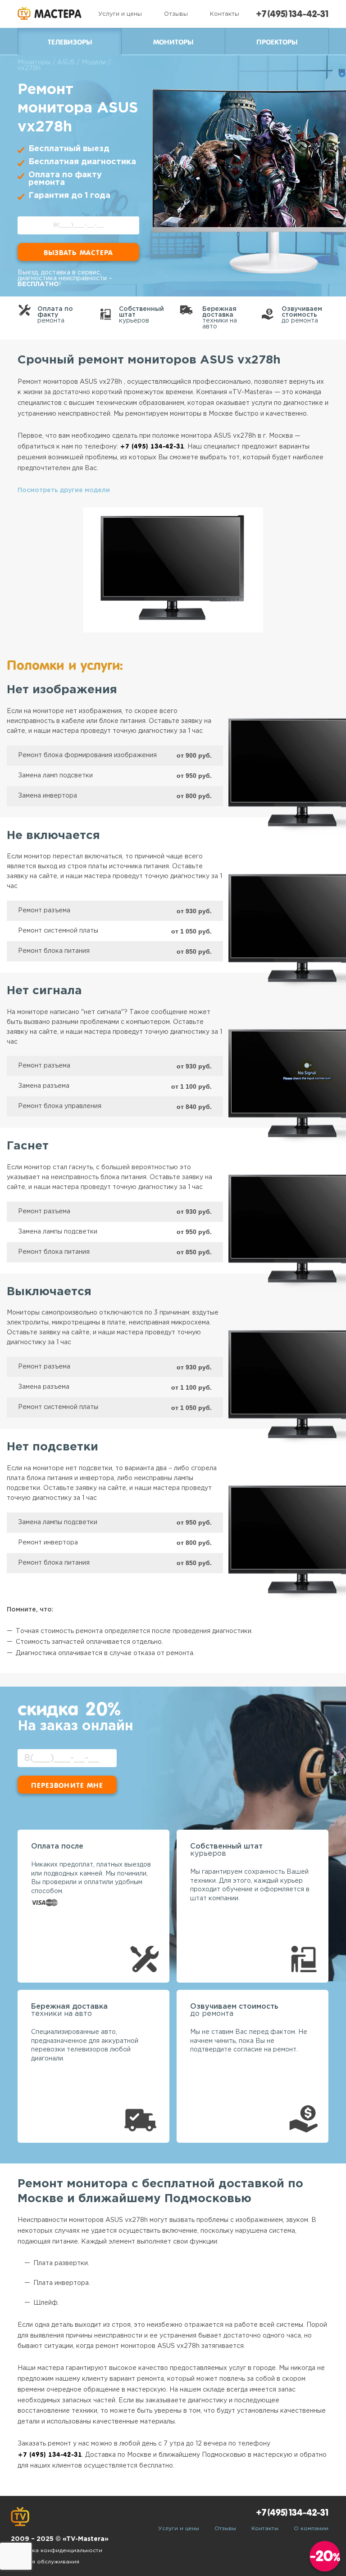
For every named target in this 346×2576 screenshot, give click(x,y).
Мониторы (173, 42)
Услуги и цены (120, 14)
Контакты (225, 14)
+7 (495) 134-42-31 (292, 14)
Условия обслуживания (45, 2562)
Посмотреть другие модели (64, 490)
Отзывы (176, 14)
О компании (311, 2529)
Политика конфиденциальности (57, 2551)
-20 (325, 2556)
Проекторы (277, 42)
